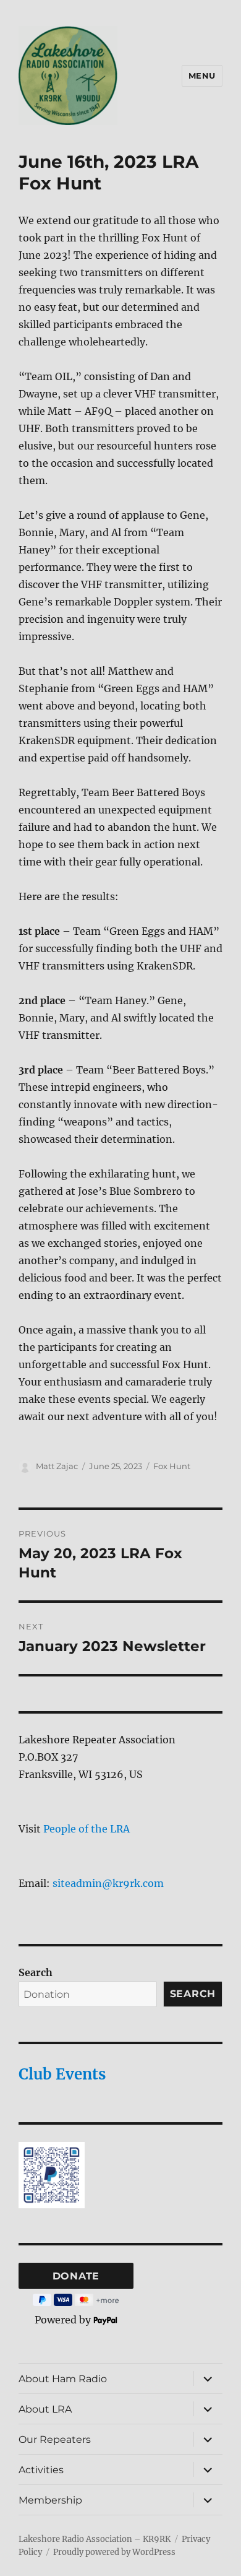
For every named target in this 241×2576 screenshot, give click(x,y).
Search (36, 1972)
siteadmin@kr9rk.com (108, 1883)
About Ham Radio (63, 2379)
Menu (202, 76)
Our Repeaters (55, 2439)
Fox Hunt (172, 1466)
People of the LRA (87, 1829)
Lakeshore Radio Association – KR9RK (95, 2539)
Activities (41, 2470)
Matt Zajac (57, 1466)
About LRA (45, 2409)
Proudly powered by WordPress (114, 2552)
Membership (50, 2500)
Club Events (62, 2074)
